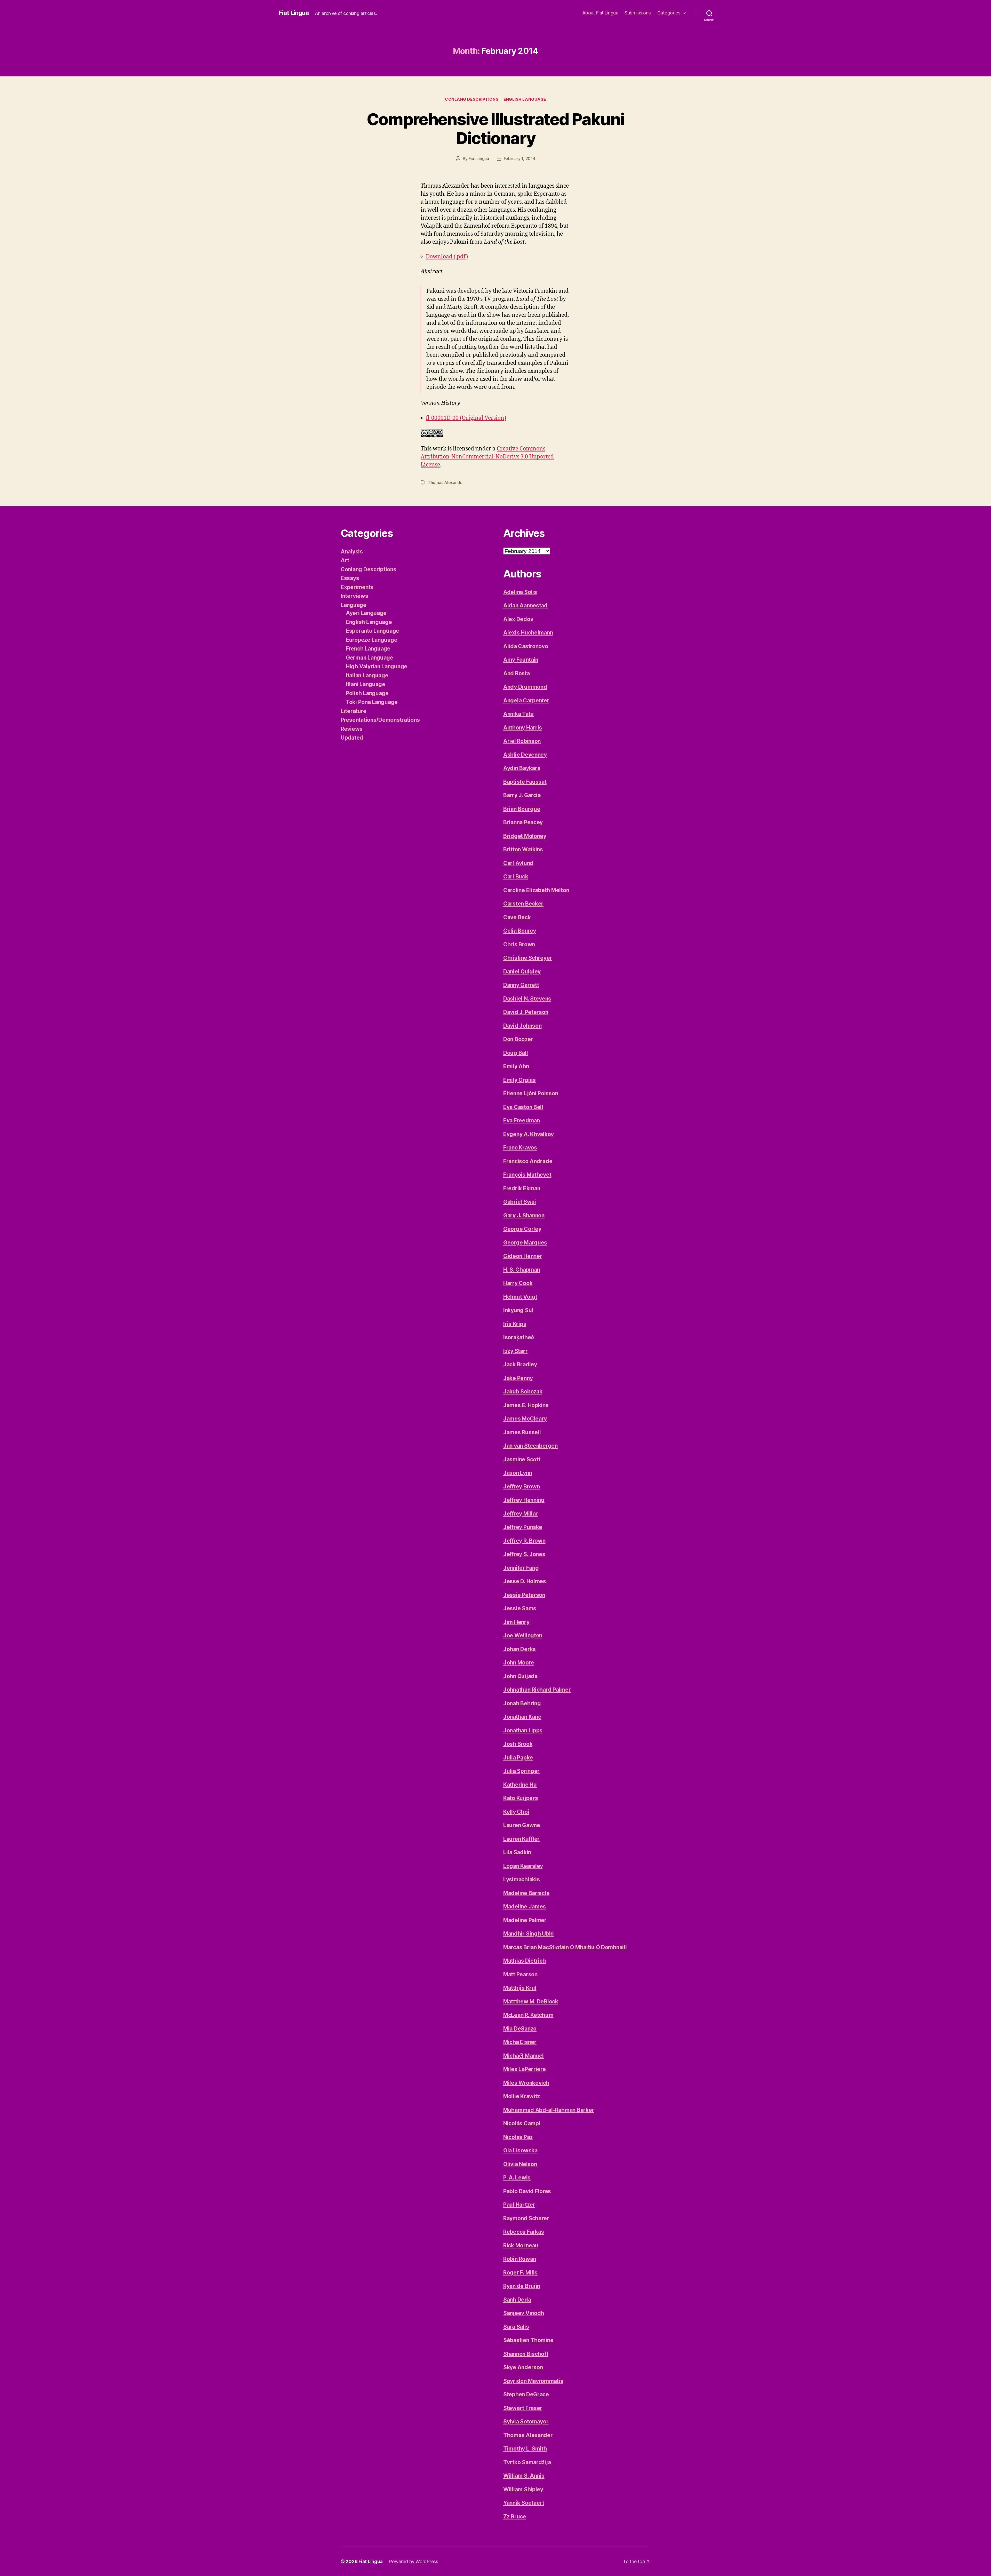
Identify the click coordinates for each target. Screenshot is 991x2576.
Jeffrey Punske (523, 1527)
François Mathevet (527, 1175)
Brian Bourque (522, 809)
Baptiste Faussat (525, 782)
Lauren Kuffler (521, 1839)
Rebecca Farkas (524, 2232)
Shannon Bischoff (526, 2354)
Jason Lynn (518, 1473)
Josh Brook (518, 1744)
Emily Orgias (520, 1080)
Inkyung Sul (518, 1310)
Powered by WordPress (414, 2561)
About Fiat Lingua (600, 13)
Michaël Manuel (524, 2056)
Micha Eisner (520, 2042)
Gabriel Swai (520, 1202)
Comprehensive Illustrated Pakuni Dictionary (496, 129)
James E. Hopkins (526, 1405)
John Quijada (520, 1676)
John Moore (519, 1663)
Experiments (357, 587)
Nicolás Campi (522, 2123)
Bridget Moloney (525, 836)
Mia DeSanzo (520, 2029)
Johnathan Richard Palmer (537, 1690)
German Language (370, 658)
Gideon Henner (523, 1256)
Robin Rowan (520, 2259)
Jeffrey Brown (522, 1487)
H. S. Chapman (522, 1270)
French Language (368, 649)
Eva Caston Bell (523, 1107)
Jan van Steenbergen (530, 1446)
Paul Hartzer (519, 2205)
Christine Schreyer (528, 958)
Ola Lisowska (520, 2150)
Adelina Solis (520, 592)
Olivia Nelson (520, 2164)
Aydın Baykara (522, 768)
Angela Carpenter (526, 700)
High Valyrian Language (377, 666)
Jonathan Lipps (523, 1730)
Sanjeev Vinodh (524, 2313)
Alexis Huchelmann (528, 633)
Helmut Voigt (520, 1297)
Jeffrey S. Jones (524, 1554)
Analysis (352, 552)
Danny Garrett (521, 985)
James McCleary (525, 1419)
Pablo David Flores (527, 2191)
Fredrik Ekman (522, 1188)
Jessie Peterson (524, 1595)
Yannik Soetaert (524, 2503)
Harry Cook (518, 1283)
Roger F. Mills (520, 2273)
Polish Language (367, 693)
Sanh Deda (517, 2300)
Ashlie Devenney (525, 755)
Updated (352, 738)
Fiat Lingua (294, 13)
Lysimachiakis (522, 1879)
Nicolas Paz (518, 2137)
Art (345, 560)
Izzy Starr (515, 1351)
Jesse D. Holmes (525, 1581)
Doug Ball (516, 1053)
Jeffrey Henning (524, 1500)
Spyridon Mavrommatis (533, 2381)
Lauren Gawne (522, 1825)
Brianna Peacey (523, 822)
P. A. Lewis (517, 2178)
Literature (353, 711)
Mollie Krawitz (522, 2096)
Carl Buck (516, 877)
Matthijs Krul (520, 1988)
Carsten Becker (523, 904)
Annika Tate (518, 714)
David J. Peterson (526, 1012)
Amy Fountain (521, 660)
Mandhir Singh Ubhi (529, 1934)
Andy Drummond (525, 687)
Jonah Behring (522, 1703)
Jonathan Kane (522, 1717)
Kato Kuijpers (521, 1798)
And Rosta (517, 673)
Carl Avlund (518, 863)
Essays (350, 578)
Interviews (354, 596)
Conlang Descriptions (472, 99)
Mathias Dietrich (525, 1961)
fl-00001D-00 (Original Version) (466, 418)
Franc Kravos (520, 1148)
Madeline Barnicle (526, 1893)
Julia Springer (521, 1771)
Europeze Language (371, 640)
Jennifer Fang (521, 1568)
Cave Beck (517, 917)
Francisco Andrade (528, 1161)
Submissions (638, 13)
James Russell (522, 1432)
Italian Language (367, 675)
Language (354, 605)
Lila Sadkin (517, 1852)
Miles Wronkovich (526, 2083)
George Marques (525, 1243)
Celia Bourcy (520, 931)
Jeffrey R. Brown (524, 1541)
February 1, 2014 (520, 158)
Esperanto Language (373, 631)
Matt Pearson (520, 1974)
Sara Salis (516, 2327)
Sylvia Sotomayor (526, 2422)
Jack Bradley (520, 1364)
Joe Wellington (523, 1635)
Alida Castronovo (526, 646)
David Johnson (522, 1026)
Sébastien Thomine (528, 2340)
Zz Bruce (515, 2516)
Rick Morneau (521, 2245)
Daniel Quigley (522, 972)
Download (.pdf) (447, 257)
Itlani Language (366, 684)
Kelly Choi (516, 1812)
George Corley (522, 1229)
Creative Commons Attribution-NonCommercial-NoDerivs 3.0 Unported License (487, 457)
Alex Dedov (518, 619)
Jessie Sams (520, 1608)
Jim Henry (516, 1622)
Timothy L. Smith (525, 2449)
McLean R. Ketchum (528, 2015)
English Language (525, 99)
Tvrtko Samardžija (527, 2462)
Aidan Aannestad (525, 605)
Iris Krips (515, 1324)
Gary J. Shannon (524, 1215)
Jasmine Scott (522, 1459)
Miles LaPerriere (525, 2069)
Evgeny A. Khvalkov (529, 1134)
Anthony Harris (523, 728)
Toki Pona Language (372, 702)
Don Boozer (518, 1039)
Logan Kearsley (523, 1866)
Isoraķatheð (519, 1337)
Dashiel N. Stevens (527, 999)
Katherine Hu (520, 1785)
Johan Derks (520, 1649)
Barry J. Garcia (522, 795)
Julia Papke (518, 1758)
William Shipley (523, 2489)
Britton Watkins (523, 849)
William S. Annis (524, 2476)
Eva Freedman (522, 1120)
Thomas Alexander (446, 482)
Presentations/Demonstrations (380, 720)
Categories (669, 13)
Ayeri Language (366, 613)
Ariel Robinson (522, 741)
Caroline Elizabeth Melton (536, 890)
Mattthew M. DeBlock (531, 2002)
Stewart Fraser (523, 2408)
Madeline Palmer (525, 1920)
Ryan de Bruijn (522, 2286)
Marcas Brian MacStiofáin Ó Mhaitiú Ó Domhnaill (565, 1947)
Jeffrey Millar (521, 1514)
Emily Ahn (516, 1066)
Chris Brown (519, 944)
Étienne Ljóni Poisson (531, 1093)
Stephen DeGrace (526, 2394)
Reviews (352, 729)
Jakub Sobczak (523, 1392)
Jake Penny (518, 1378)
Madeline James (525, 1907)
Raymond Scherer (526, 2218)
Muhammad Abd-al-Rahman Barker (549, 2110)
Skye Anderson (523, 2367)
